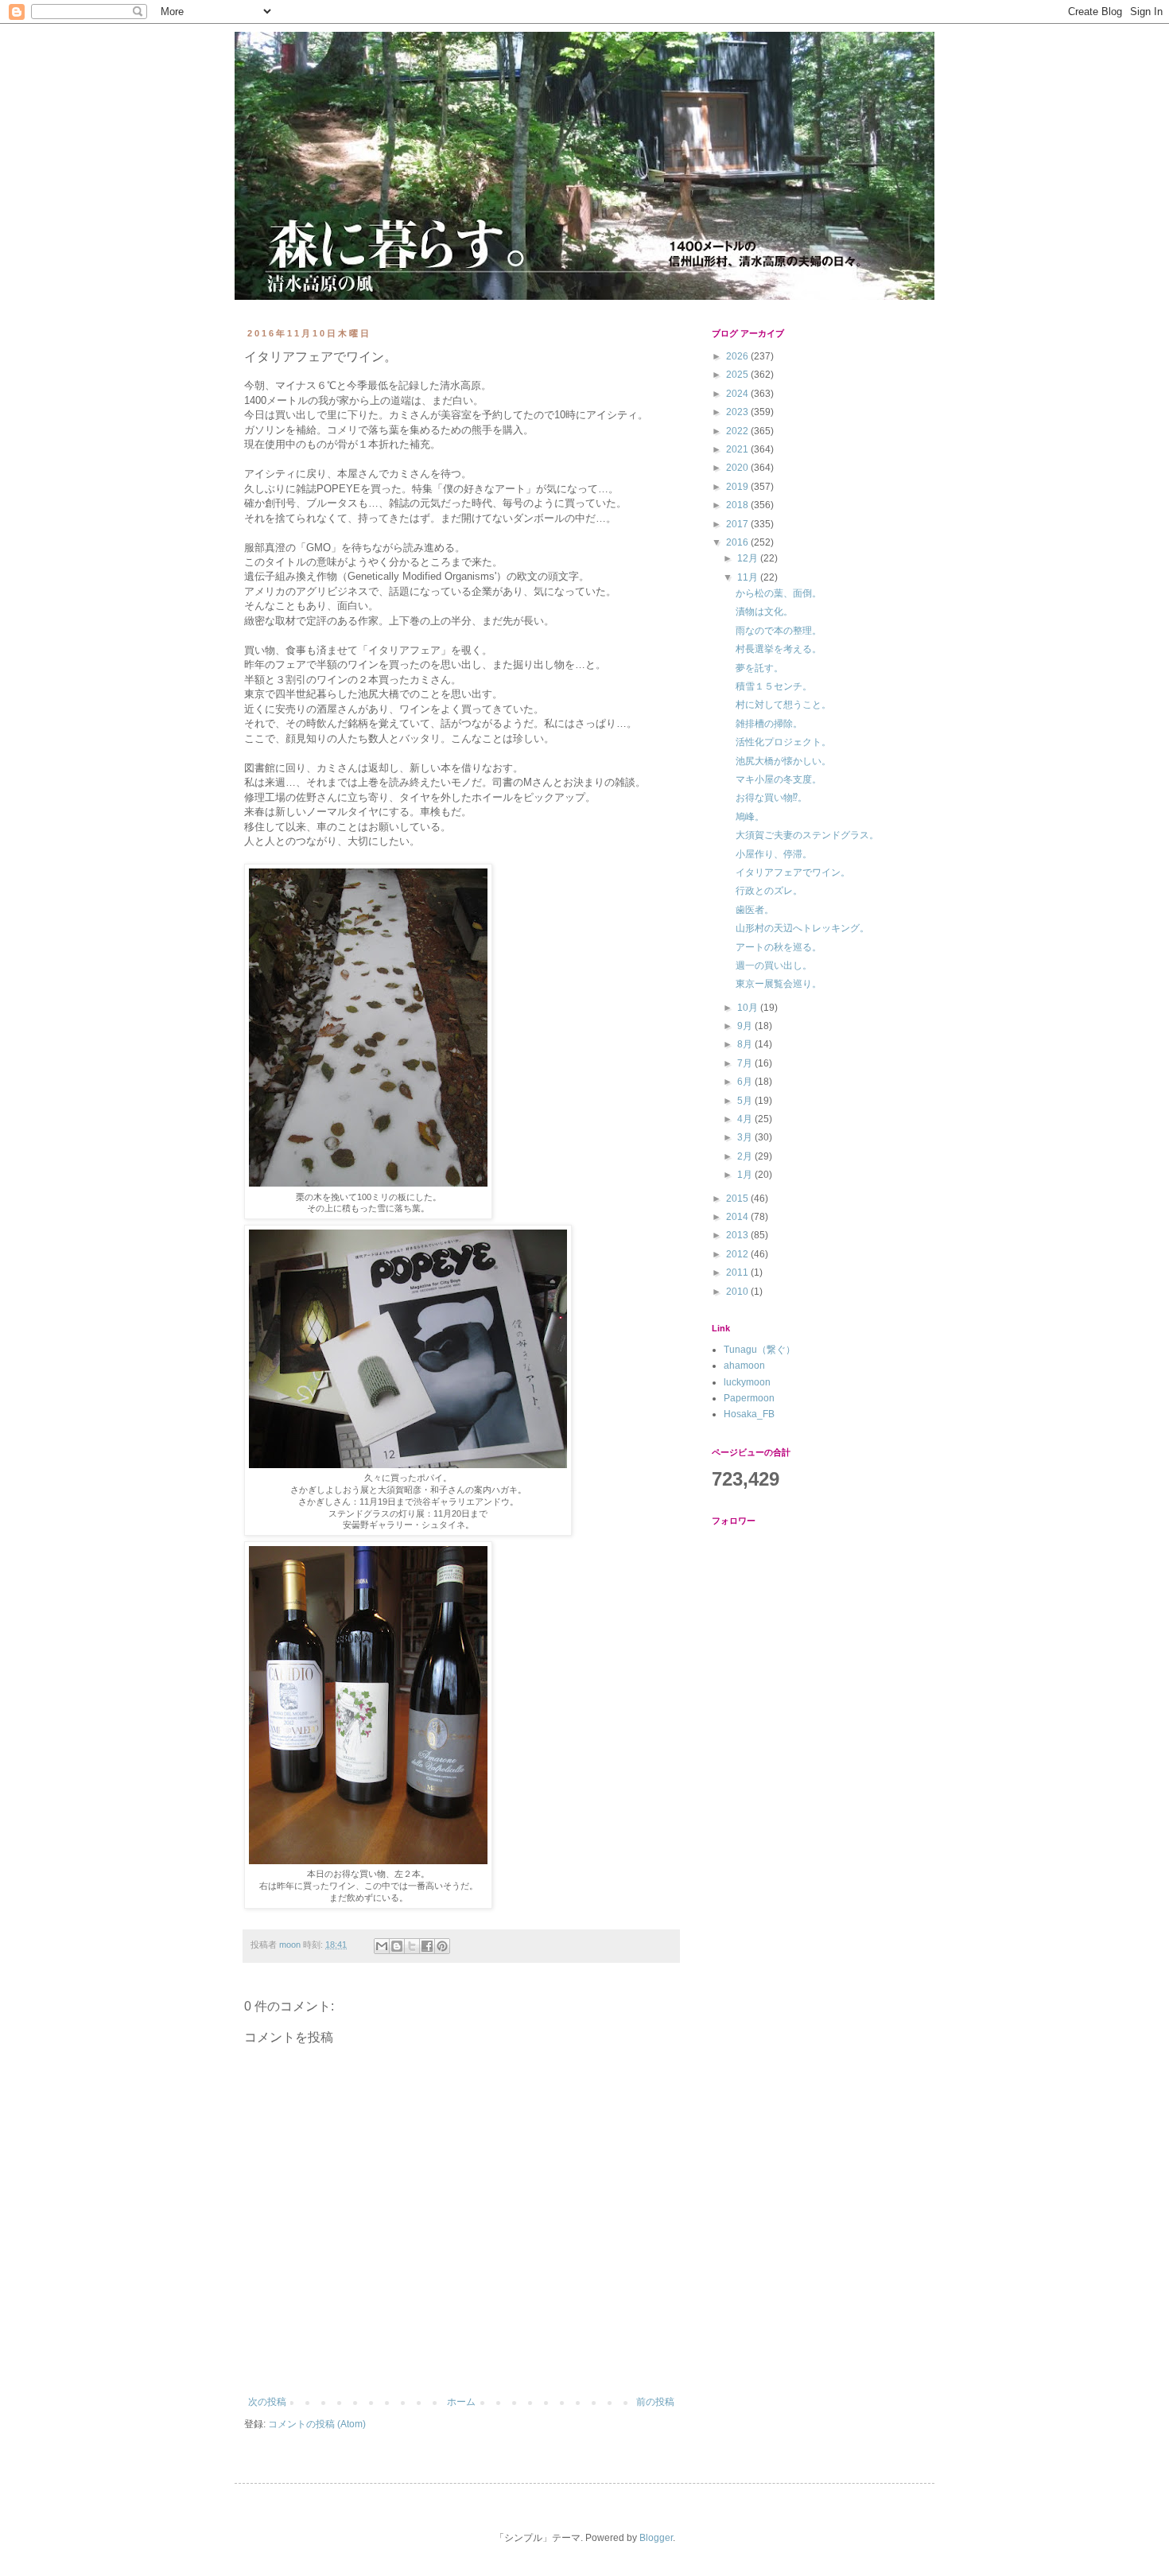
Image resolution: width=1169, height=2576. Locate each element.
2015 (738, 1199)
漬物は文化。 (764, 612)
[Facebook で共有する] (427, 1946)
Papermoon (749, 1398)
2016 (738, 542)
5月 (746, 1101)
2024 (738, 394)
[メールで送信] (382, 1946)
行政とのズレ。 (769, 891)
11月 (749, 577)
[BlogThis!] (397, 1946)
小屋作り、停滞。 (774, 854)
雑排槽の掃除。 (769, 724)
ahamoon (744, 1366)
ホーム (461, 2402)
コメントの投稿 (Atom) (317, 2424)
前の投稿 (655, 2402)
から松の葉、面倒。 (779, 593)
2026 (738, 356)
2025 (738, 375)
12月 (749, 558)
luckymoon (747, 1382)
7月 (746, 1063)
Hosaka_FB (749, 1414)
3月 (746, 1137)
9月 (746, 1026)
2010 (738, 1292)
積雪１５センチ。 (774, 686)
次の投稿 (267, 2402)
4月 (746, 1119)
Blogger (656, 2538)
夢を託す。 (759, 668)
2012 (738, 1254)
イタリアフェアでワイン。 (793, 872)
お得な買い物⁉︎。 (771, 798)
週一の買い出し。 (774, 966)
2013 (738, 1235)
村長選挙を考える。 (779, 649)
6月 (746, 1082)
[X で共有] (412, 1946)
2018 (738, 505)
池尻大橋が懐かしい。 (783, 761)
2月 (746, 1156)
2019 (738, 487)
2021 (738, 449)
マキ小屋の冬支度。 (779, 779)
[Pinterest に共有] (442, 1946)
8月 (746, 1044)
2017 (738, 524)
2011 (738, 1272)
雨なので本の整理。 (779, 631)
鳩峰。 (750, 817)
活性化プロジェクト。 (783, 742)
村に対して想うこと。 (783, 705)
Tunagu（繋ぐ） (759, 1350)
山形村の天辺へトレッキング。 (802, 928)
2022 (738, 431)
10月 (749, 1008)
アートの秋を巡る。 (779, 947)
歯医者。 (755, 910)
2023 (738, 412)
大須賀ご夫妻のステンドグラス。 (807, 835)
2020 (738, 468)
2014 (738, 1217)
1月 (746, 1175)
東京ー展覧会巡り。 (779, 984)
